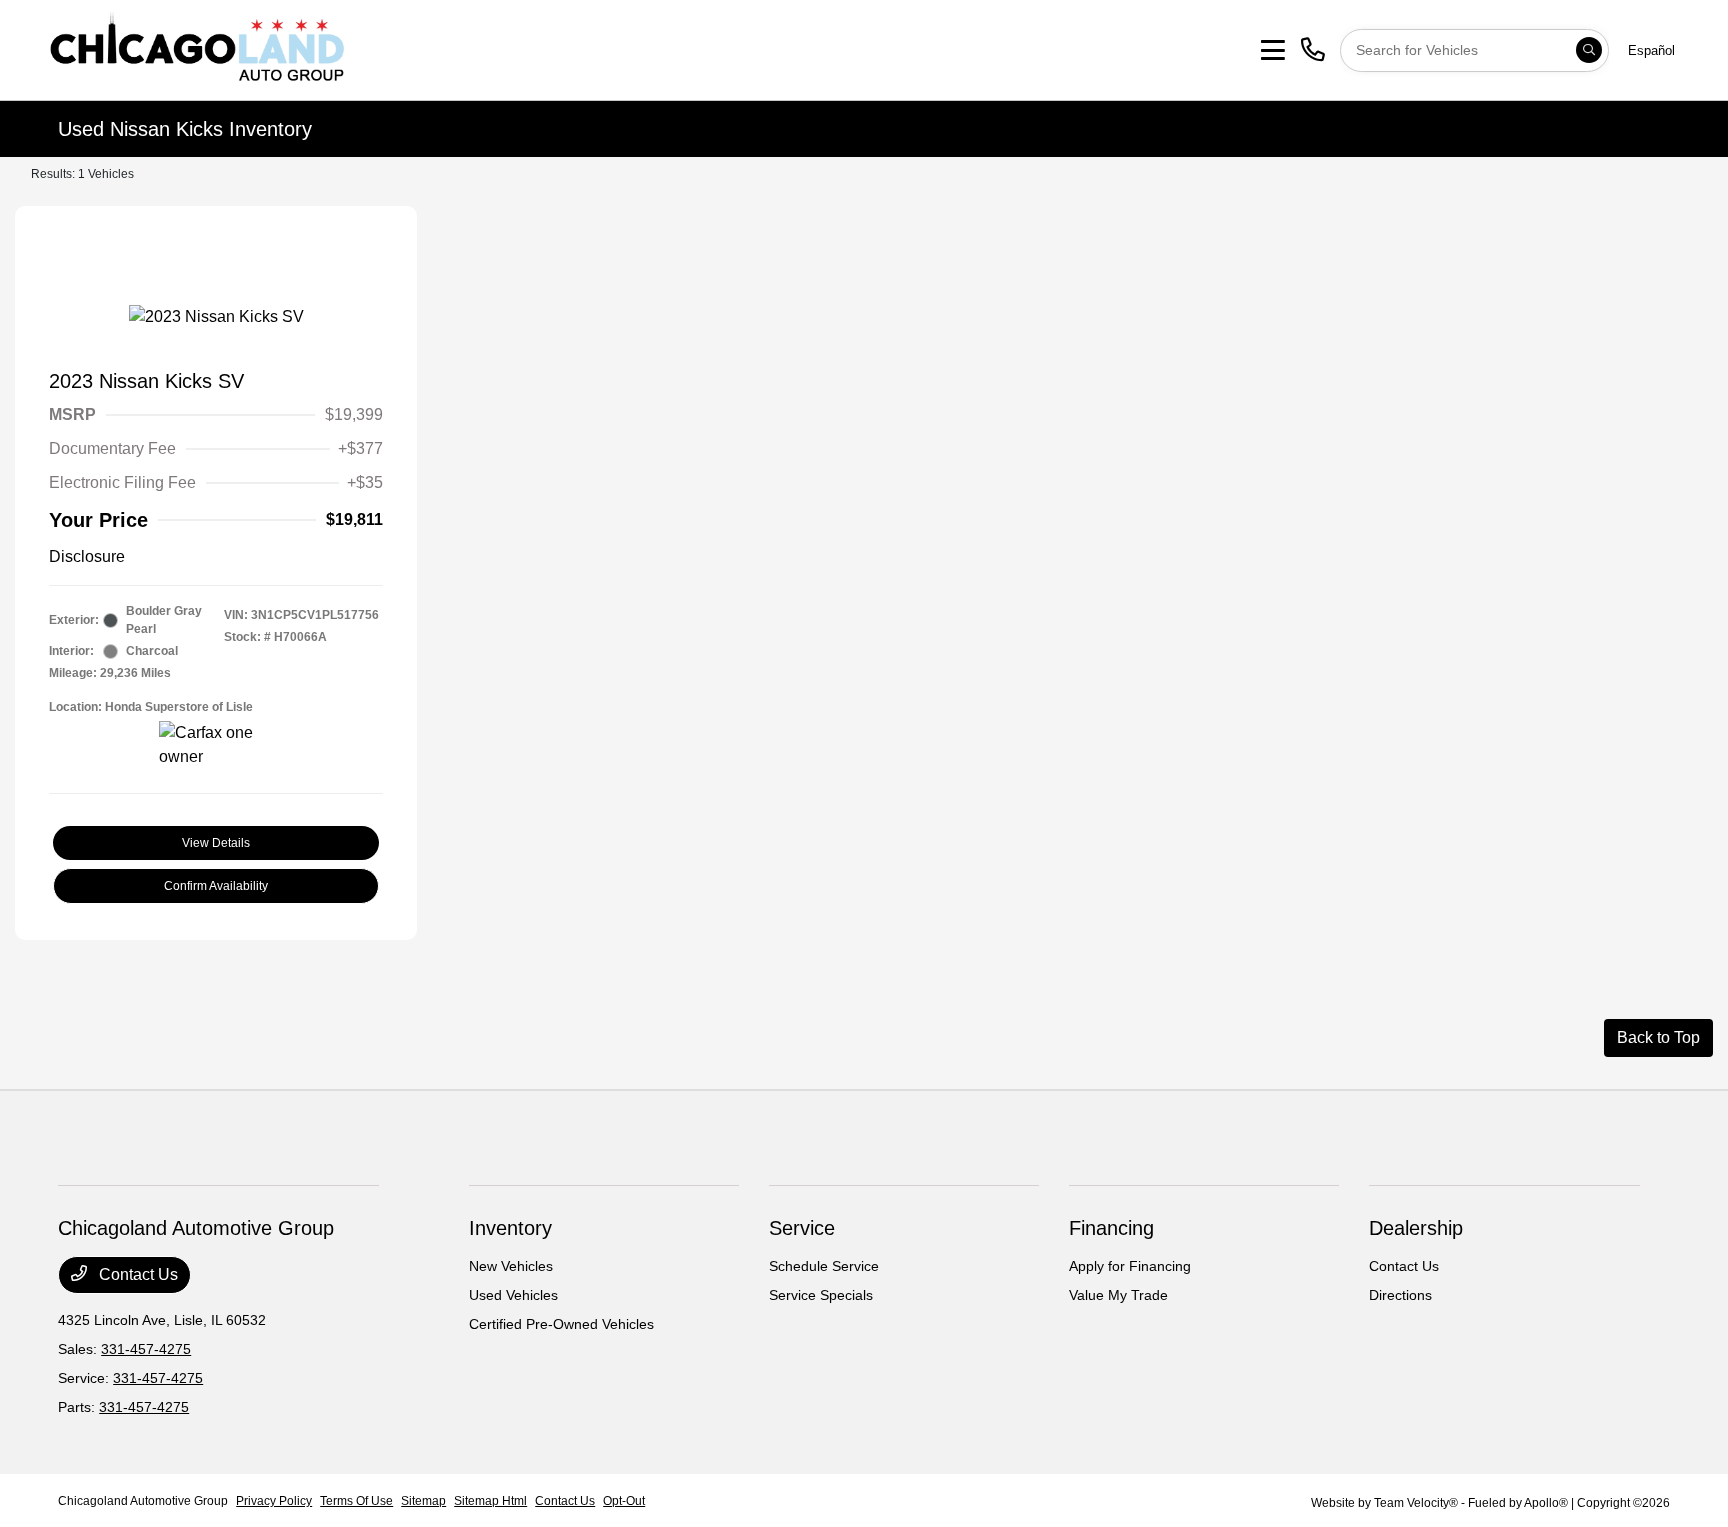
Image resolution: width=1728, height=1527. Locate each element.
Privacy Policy (274, 1501)
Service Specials (821, 1295)
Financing (1111, 1228)
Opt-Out (624, 1501)
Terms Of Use (356, 1501)
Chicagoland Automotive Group (143, 1501)
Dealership (1416, 1228)
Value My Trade (1118, 1295)
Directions (1400, 1295)
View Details (216, 843)
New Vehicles (511, 1266)
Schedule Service (824, 1266)
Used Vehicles (513, 1295)
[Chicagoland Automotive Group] (196, 48)
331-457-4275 (146, 1349)
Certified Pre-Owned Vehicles (561, 1324)
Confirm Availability (216, 886)
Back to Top (1658, 1037)
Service (802, 1228)
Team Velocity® (1416, 1503)
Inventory (510, 1228)
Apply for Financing (1130, 1266)
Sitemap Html (490, 1501)
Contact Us (136, 1274)
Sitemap (423, 1501)
